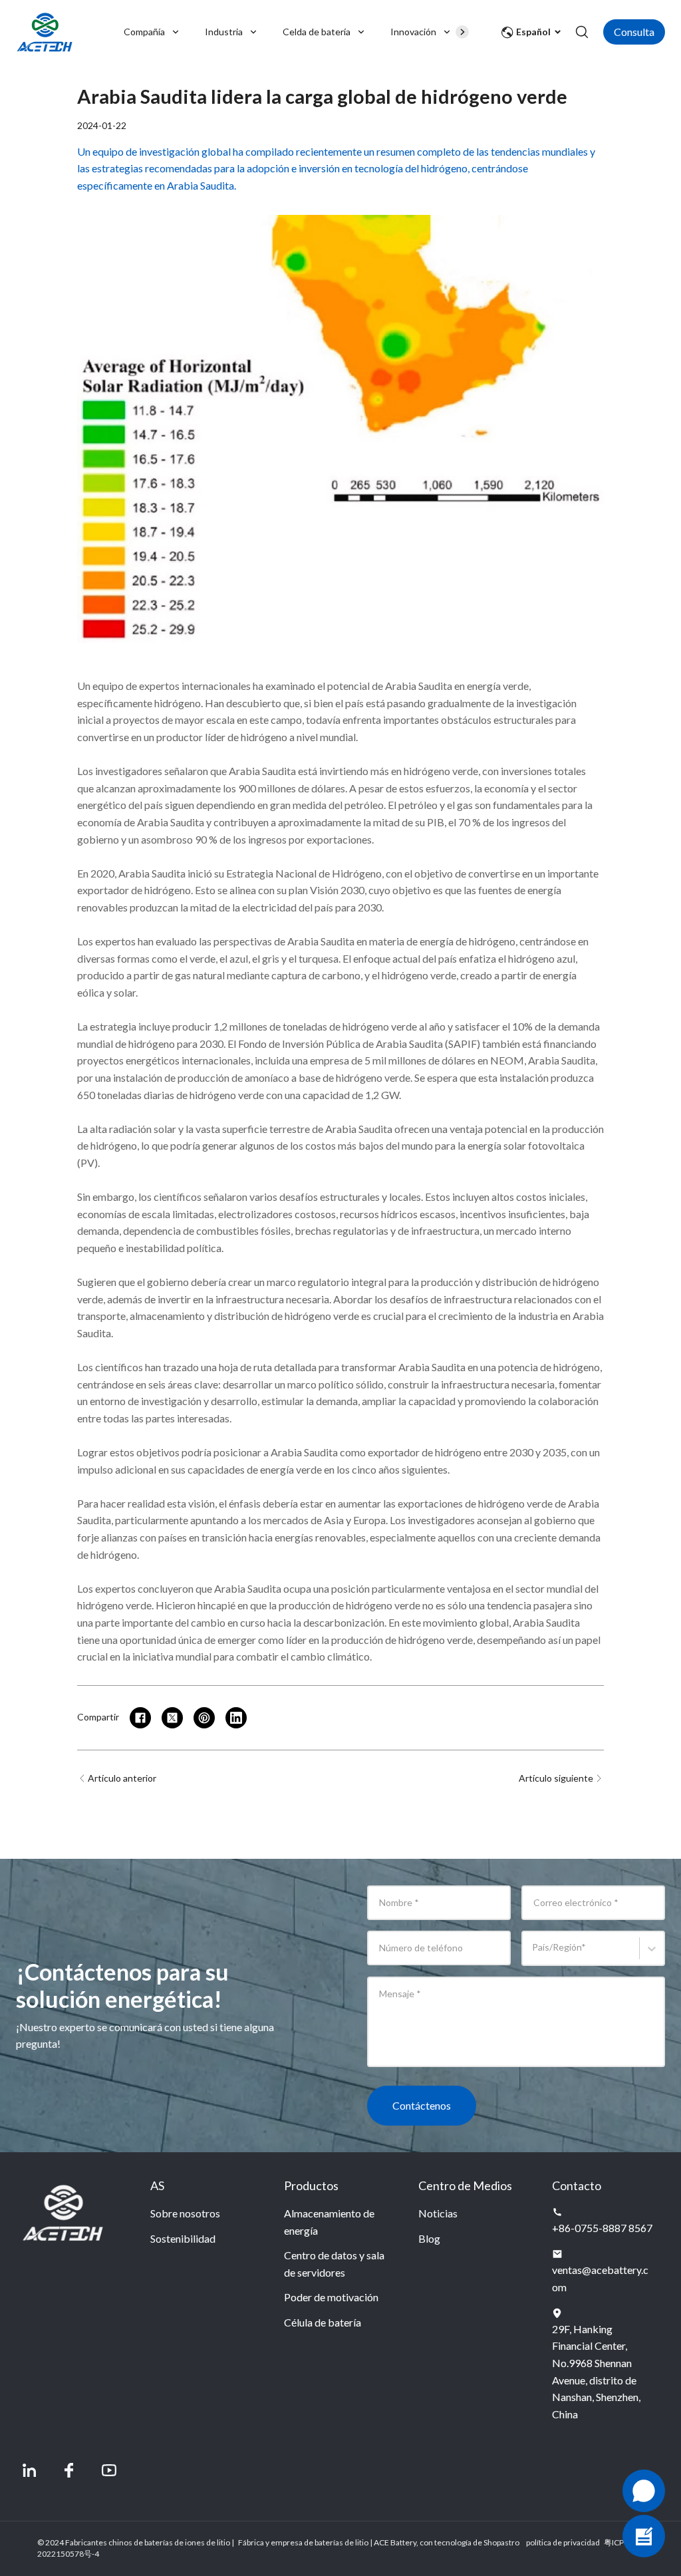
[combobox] (534, 1954)
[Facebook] (69, 2470)
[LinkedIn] (29, 2470)
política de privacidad (563, 2542)
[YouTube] (109, 2470)
